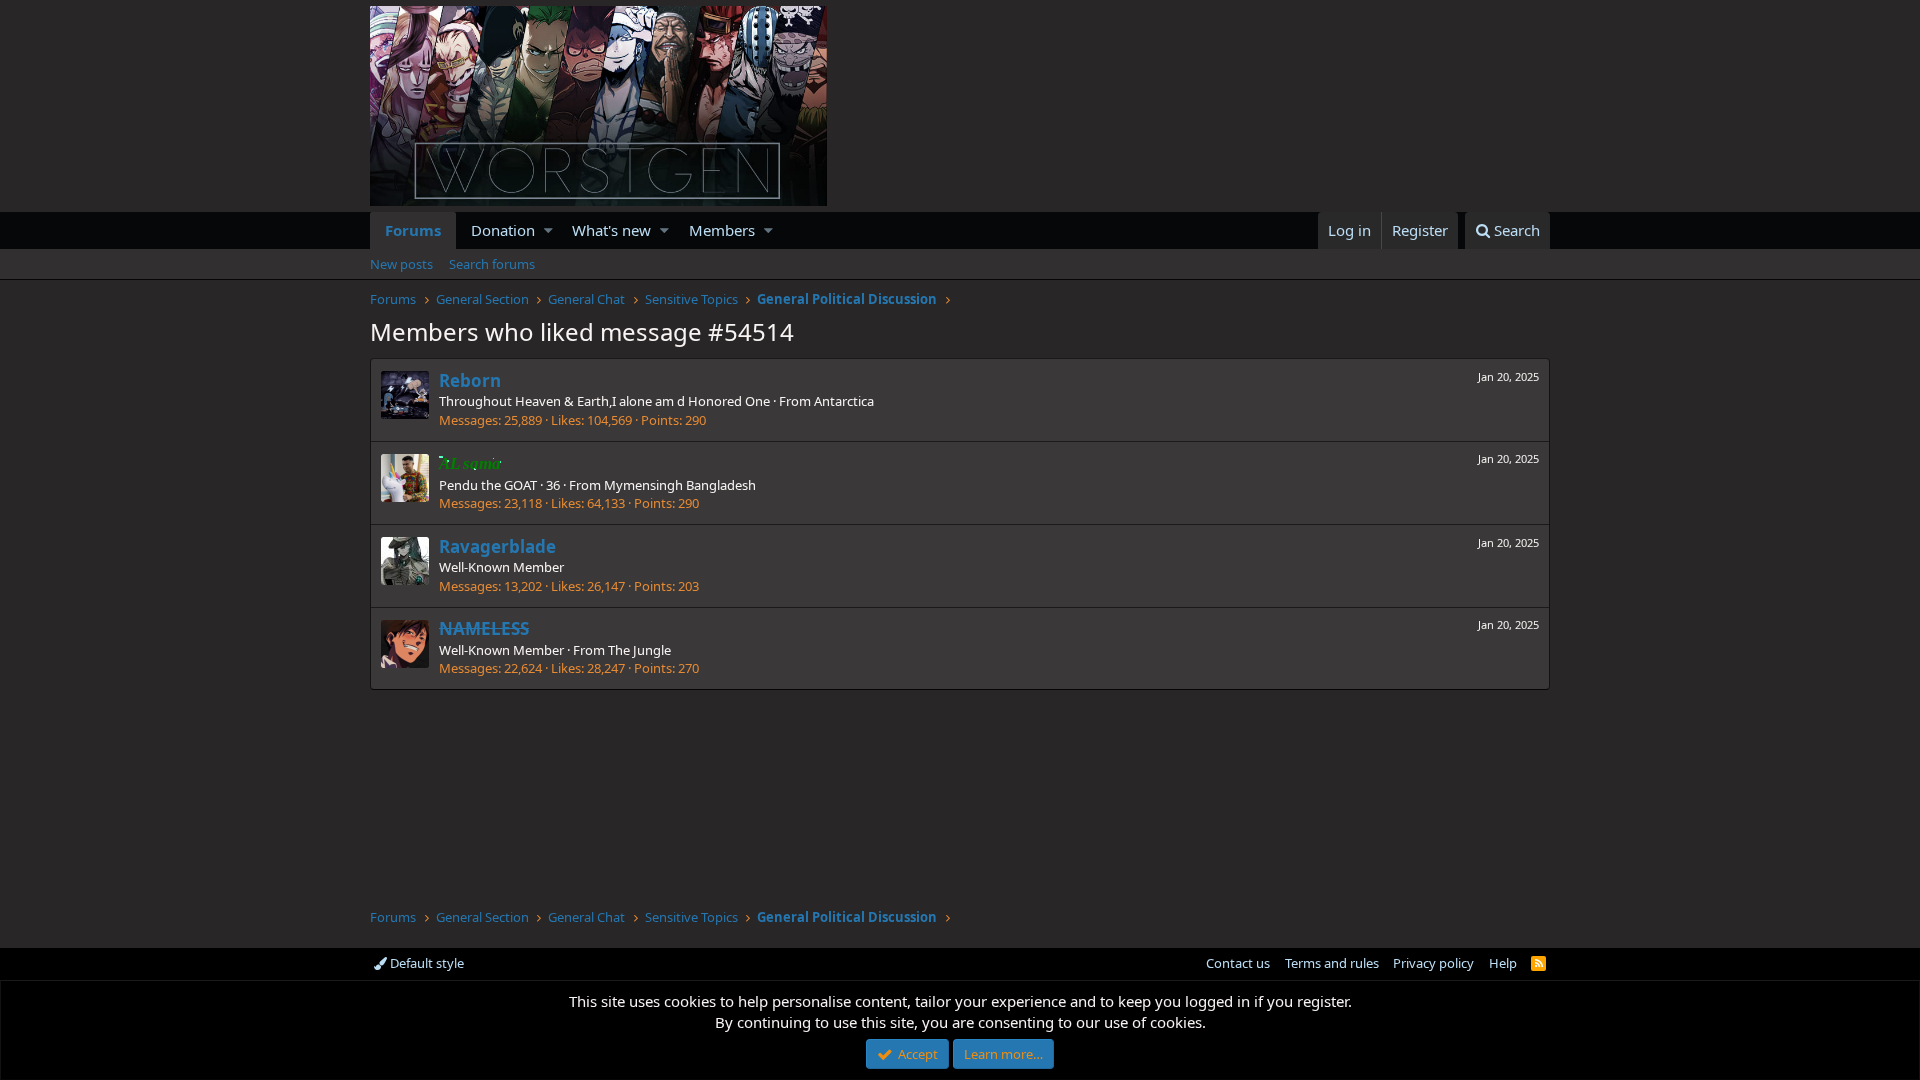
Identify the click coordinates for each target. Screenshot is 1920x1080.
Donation (503, 230)
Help (1503, 963)
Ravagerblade (497, 546)
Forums (413, 230)
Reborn (470, 380)
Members (722, 230)
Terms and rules (1332, 963)
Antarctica (844, 401)
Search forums (492, 264)
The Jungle (639, 650)
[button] (548, 230)
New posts (401, 264)
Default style (425, 963)
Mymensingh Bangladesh (680, 485)
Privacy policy (1433, 963)
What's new (611, 230)
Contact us (1238, 963)
